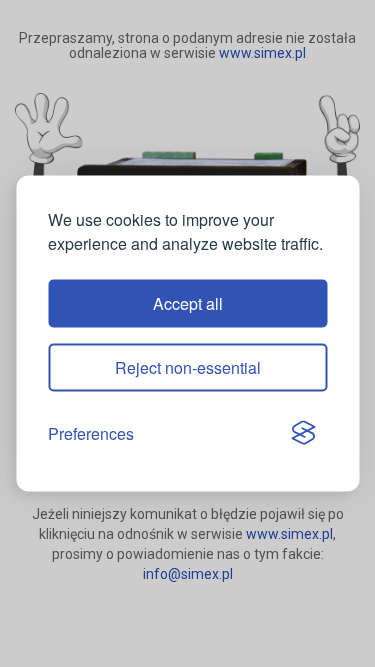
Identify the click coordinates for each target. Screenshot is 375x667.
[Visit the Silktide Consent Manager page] (303, 434)
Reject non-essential (188, 366)
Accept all (188, 302)
